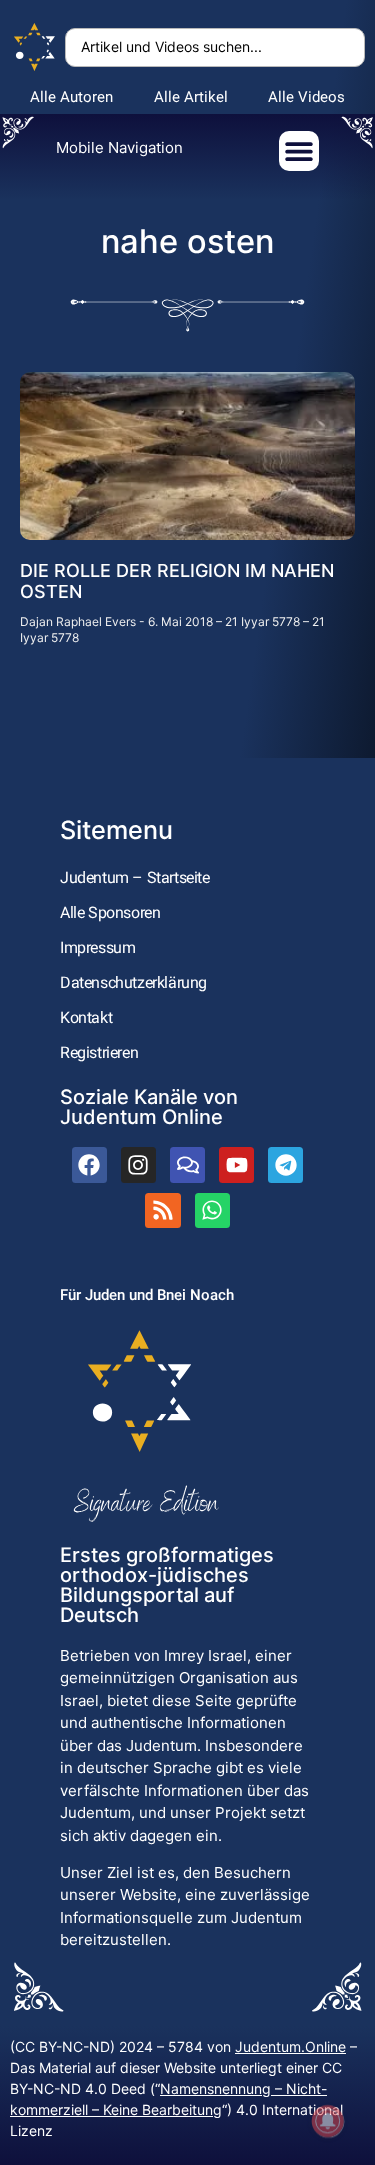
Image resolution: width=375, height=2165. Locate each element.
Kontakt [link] (86, 1017)
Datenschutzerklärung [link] (133, 982)
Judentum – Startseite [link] (135, 877)
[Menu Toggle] (299, 151)
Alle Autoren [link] (71, 97)
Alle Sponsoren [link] (110, 912)
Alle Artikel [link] (191, 97)
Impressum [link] (97, 947)
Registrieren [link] (99, 1052)
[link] (35, 47)
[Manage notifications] (328, 2121)
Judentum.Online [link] (290, 2046)
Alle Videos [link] (306, 97)
